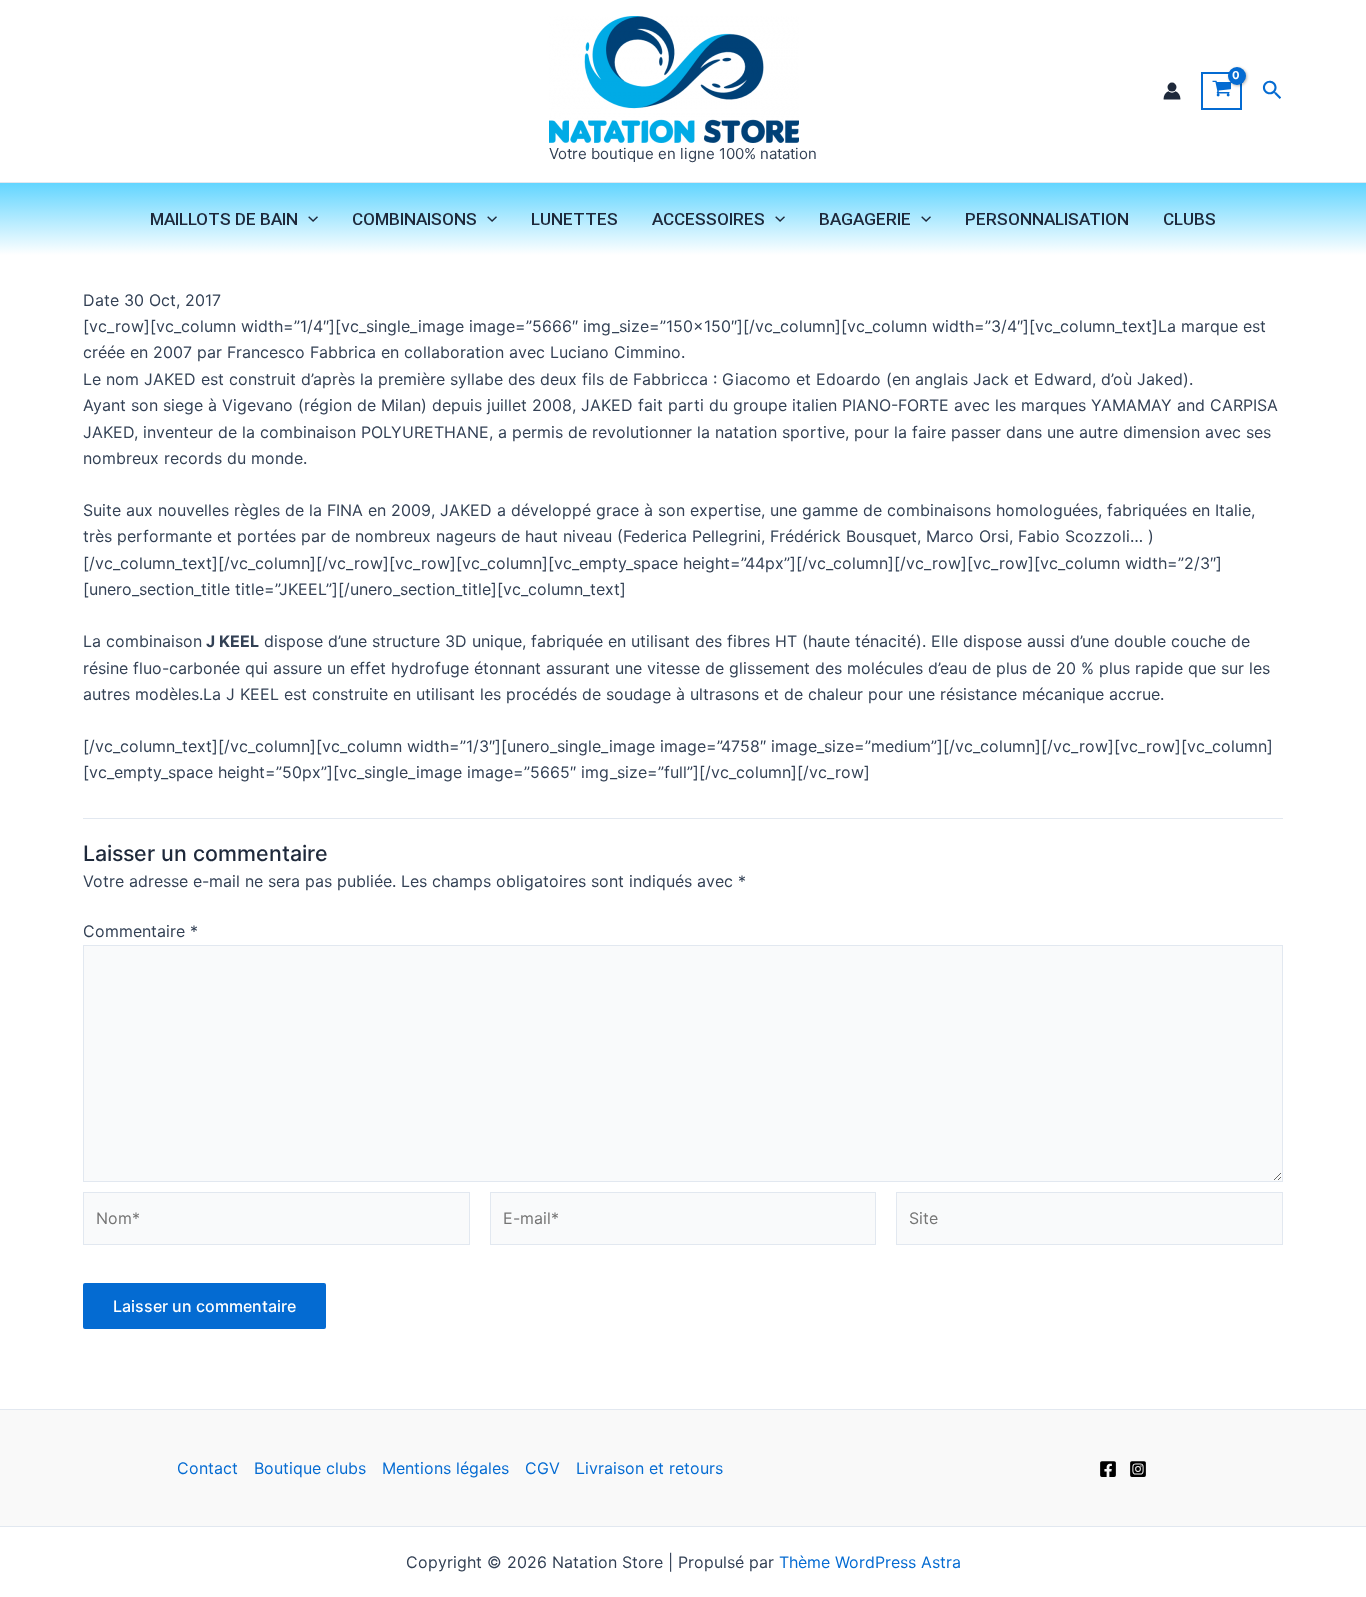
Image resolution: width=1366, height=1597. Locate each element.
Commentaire (140, 931)
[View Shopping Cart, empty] (1221, 91)
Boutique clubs (310, 1468)
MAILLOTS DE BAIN (224, 219)
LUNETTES (574, 219)
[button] (1272, 90)
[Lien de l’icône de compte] (1172, 91)
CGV (542, 1468)
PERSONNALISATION (1047, 219)
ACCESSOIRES (708, 219)
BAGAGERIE (865, 219)
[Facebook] (1108, 1469)
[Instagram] (1138, 1469)
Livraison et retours (649, 1468)
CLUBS (1189, 219)
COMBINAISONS (414, 219)
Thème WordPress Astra (870, 1562)
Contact (207, 1468)
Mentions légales (445, 1468)
